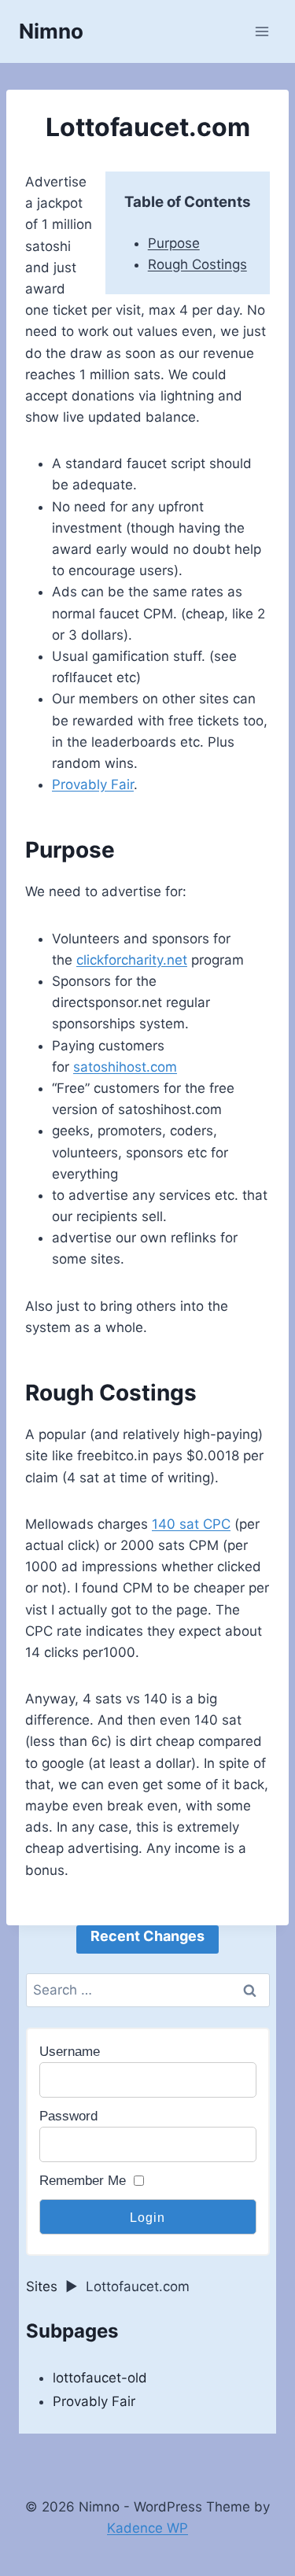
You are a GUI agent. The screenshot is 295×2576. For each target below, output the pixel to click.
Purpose (174, 243)
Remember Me (83, 2181)
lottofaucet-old (100, 2378)
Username (70, 2052)
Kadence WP (147, 2528)
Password (68, 2116)
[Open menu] (262, 31)
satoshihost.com (125, 1067)
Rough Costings (197, 264)
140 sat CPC (191, 1524)
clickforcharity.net (132, 960)
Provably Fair (93, 784)
